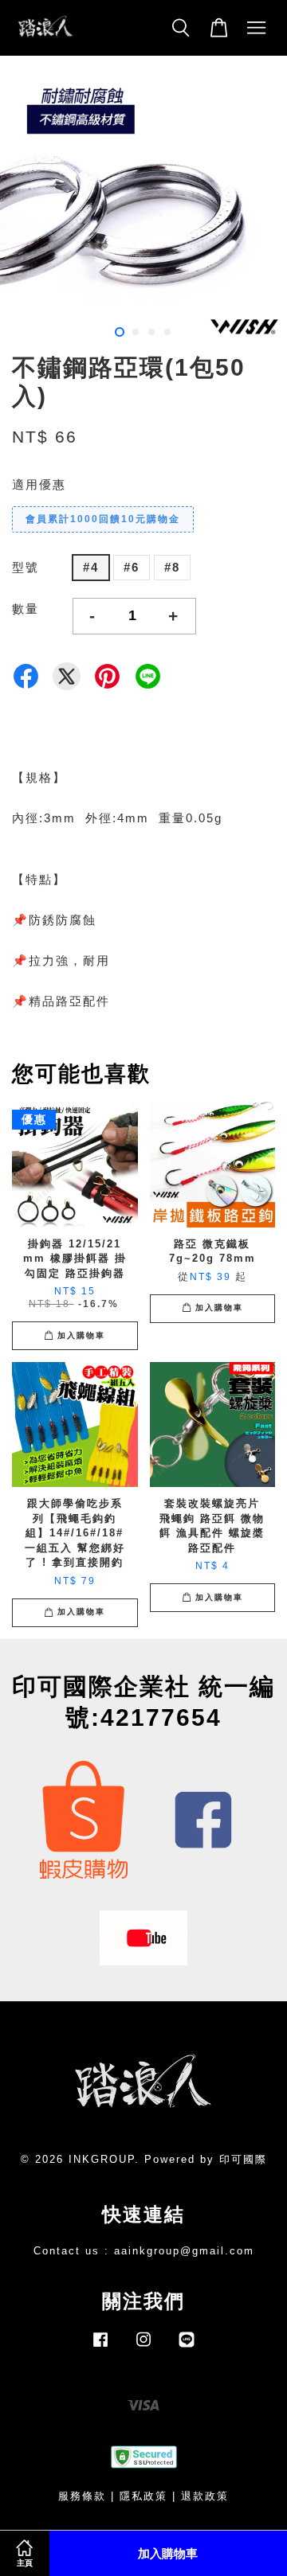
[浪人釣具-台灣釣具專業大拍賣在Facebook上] (100, 2347)
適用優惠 (39, 484)
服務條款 (82, 2496)
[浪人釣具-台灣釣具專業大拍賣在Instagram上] (143, 2347)
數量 (26, 609)
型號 (26, 567)
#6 (132, 567)
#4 (91, 567)
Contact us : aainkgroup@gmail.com (144, 2251)
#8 (172, 567)
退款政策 (205, 2496)
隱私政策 (143, 2496)
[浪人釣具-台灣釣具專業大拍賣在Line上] (187, 2347)
